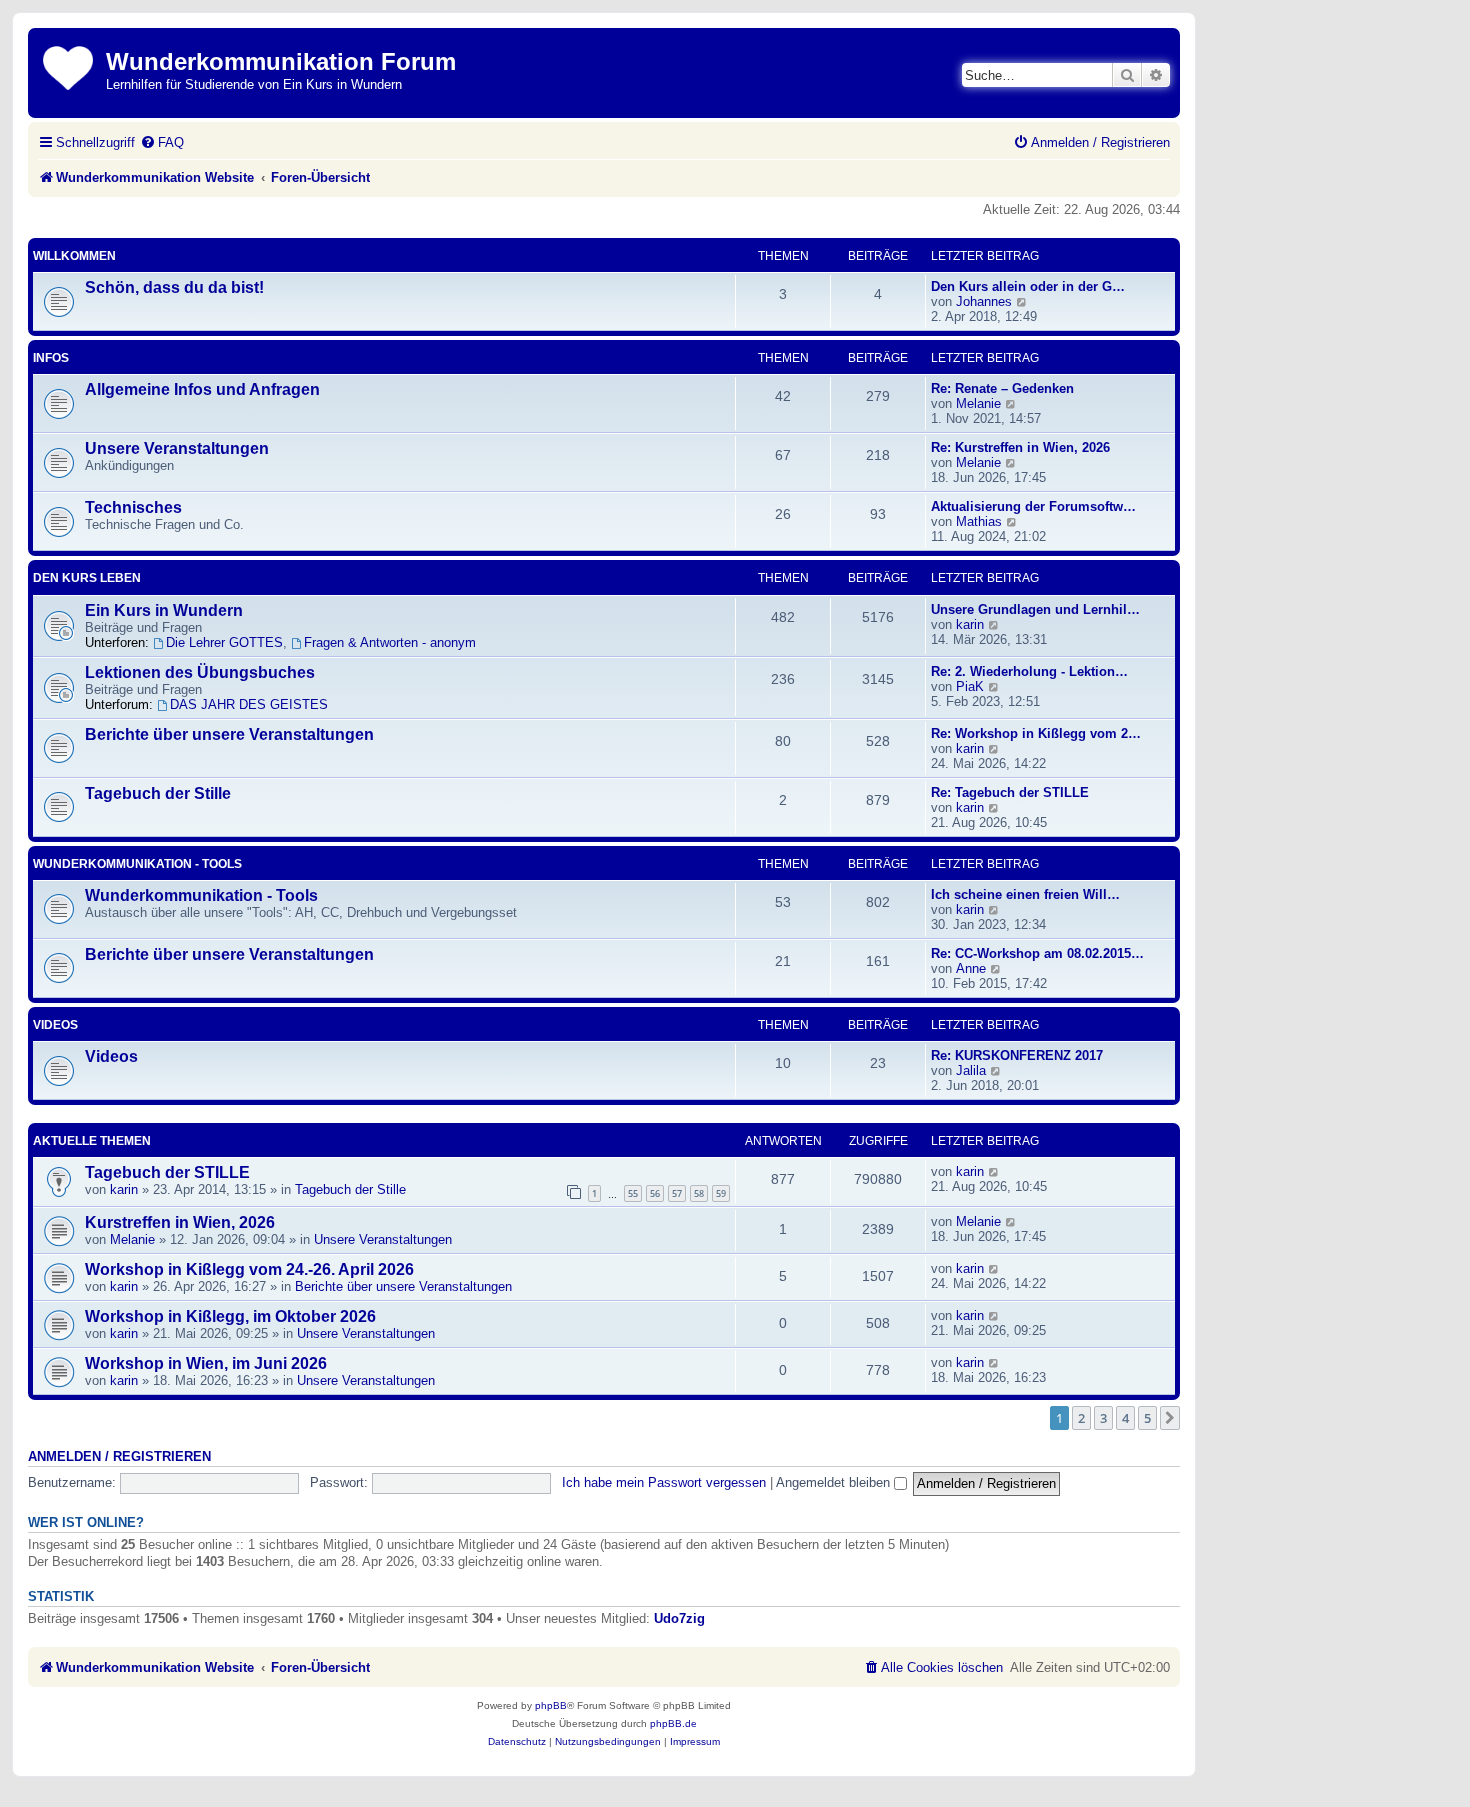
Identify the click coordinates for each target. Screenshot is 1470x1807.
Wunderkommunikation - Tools (137, 864)
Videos (55, 1025)
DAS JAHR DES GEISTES (249, 704)
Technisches (133, 507)
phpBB (551, 1705)
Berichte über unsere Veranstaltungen (229, 734)
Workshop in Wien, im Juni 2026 (206, 1363)
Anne (971, 968)
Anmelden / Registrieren (119, 1457)
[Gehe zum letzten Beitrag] (994, 1171)
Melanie (978, 403)
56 (655, 1193)
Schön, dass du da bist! (174, 287)
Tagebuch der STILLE (167, 1172)
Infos (51, 358)
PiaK (970, 686)
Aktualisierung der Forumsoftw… (1033, 506)
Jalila (971, 1070)
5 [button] (1147, 1418)
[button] (1170, 1418)
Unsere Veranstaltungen (177, 448)
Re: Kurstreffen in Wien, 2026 (1020, 447)
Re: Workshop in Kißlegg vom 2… (1036, 733)
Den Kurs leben (87, 578)
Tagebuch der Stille (158, 793)
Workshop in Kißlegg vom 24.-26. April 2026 (249, 1269)
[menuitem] (162, 142)
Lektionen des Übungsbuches (200, 672)
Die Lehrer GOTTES (224, 642)
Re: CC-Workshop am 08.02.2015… (1037, 953)
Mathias (979, 521)
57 (677, 1193)
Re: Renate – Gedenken (1002, 388)
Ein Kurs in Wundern (164, 610)
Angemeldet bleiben (835, 1482)
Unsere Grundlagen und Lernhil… (1035, 609)
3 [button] (1103, 1418)
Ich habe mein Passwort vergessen (664, 1482)
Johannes (984, 301)
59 (721, 1193)
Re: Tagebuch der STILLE (1010, 792)
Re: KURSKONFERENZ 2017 (1017, 1055)
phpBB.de (673, 1723)
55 (633, 1193)
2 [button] (1081, 1418)
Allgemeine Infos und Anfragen (202, 389)
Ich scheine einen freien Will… (1025, 894)
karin (970, 624)
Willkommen (74, 256)
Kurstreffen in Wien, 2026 (180, 1222)
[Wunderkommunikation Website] (69, 64)
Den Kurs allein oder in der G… (1028, 286)
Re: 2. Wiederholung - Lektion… (1029, 671)
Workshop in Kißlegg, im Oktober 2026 (230, 1316)
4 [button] (1125, 1418)
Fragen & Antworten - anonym (390, 642)
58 (699, 1193)
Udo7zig (679, 1618)
